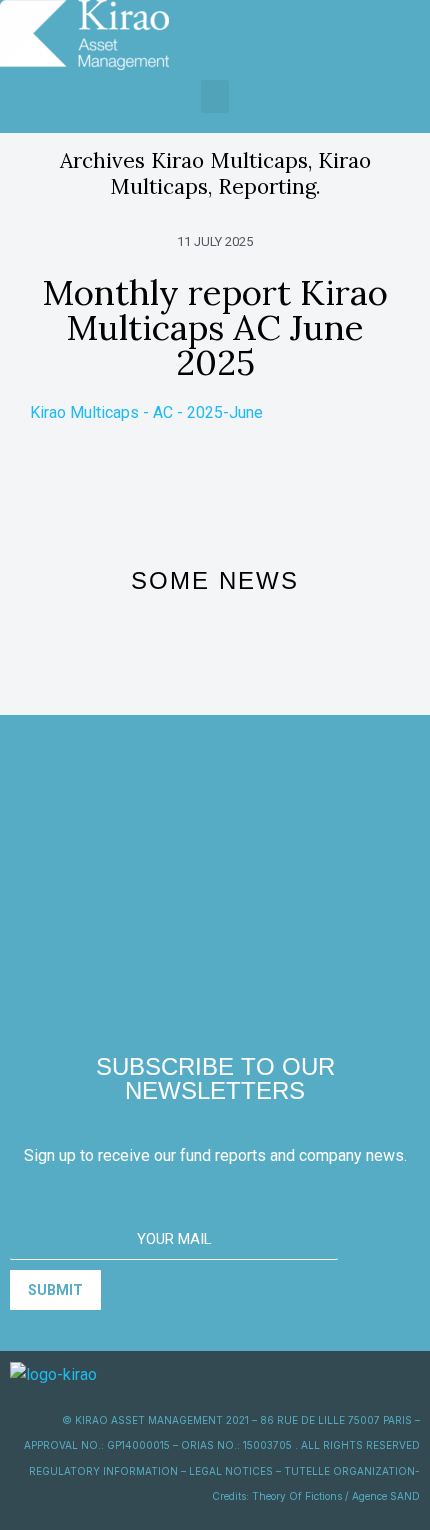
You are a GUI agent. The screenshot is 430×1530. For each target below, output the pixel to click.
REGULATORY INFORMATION (103, 1471)
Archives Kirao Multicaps (184, 160)
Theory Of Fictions (297, 1496)
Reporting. (269, 186)
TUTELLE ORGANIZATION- (352, 1471)
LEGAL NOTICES (231, 1471)
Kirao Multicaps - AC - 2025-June (146, 412)
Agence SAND (386, 1496)
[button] (215, 96)
